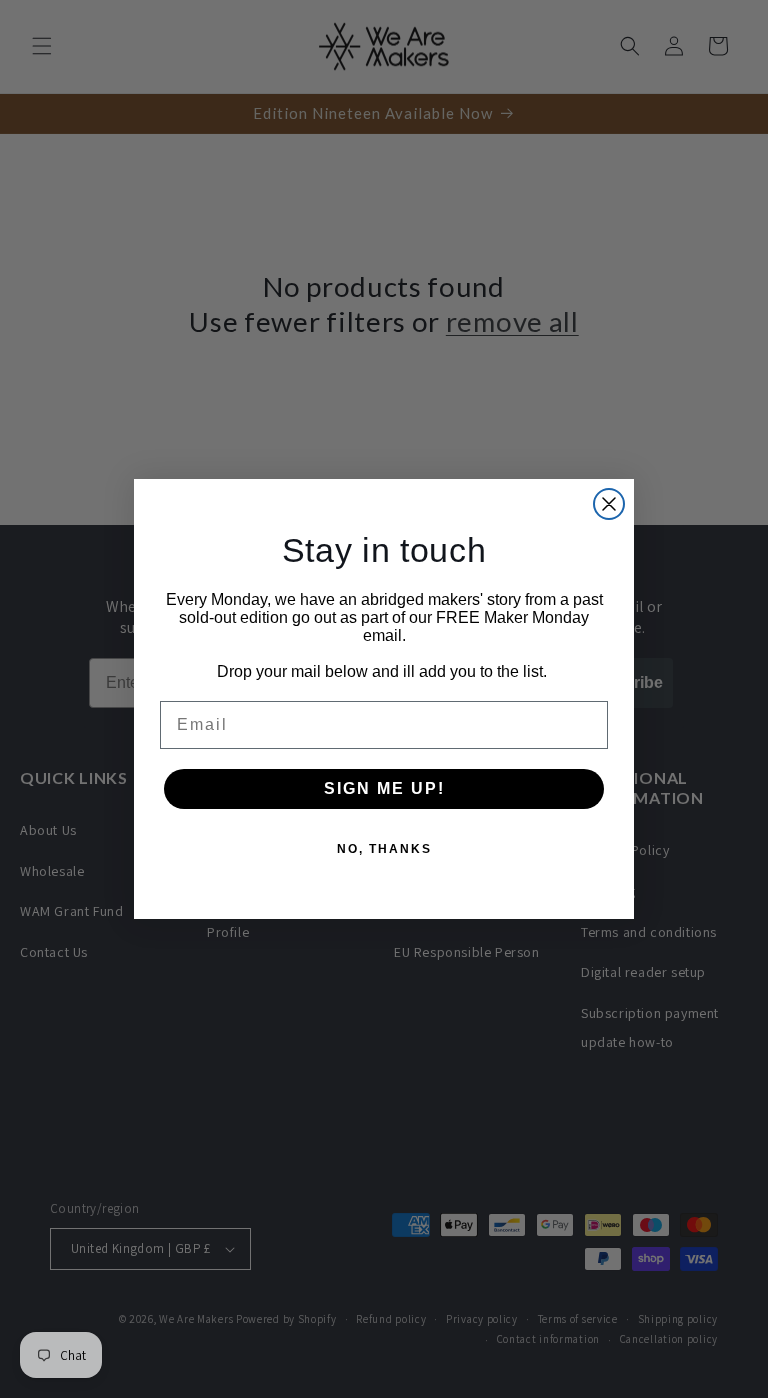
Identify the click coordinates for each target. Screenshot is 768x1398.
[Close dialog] (609, 504)
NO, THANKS (384, 849)
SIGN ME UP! (384, 788)
